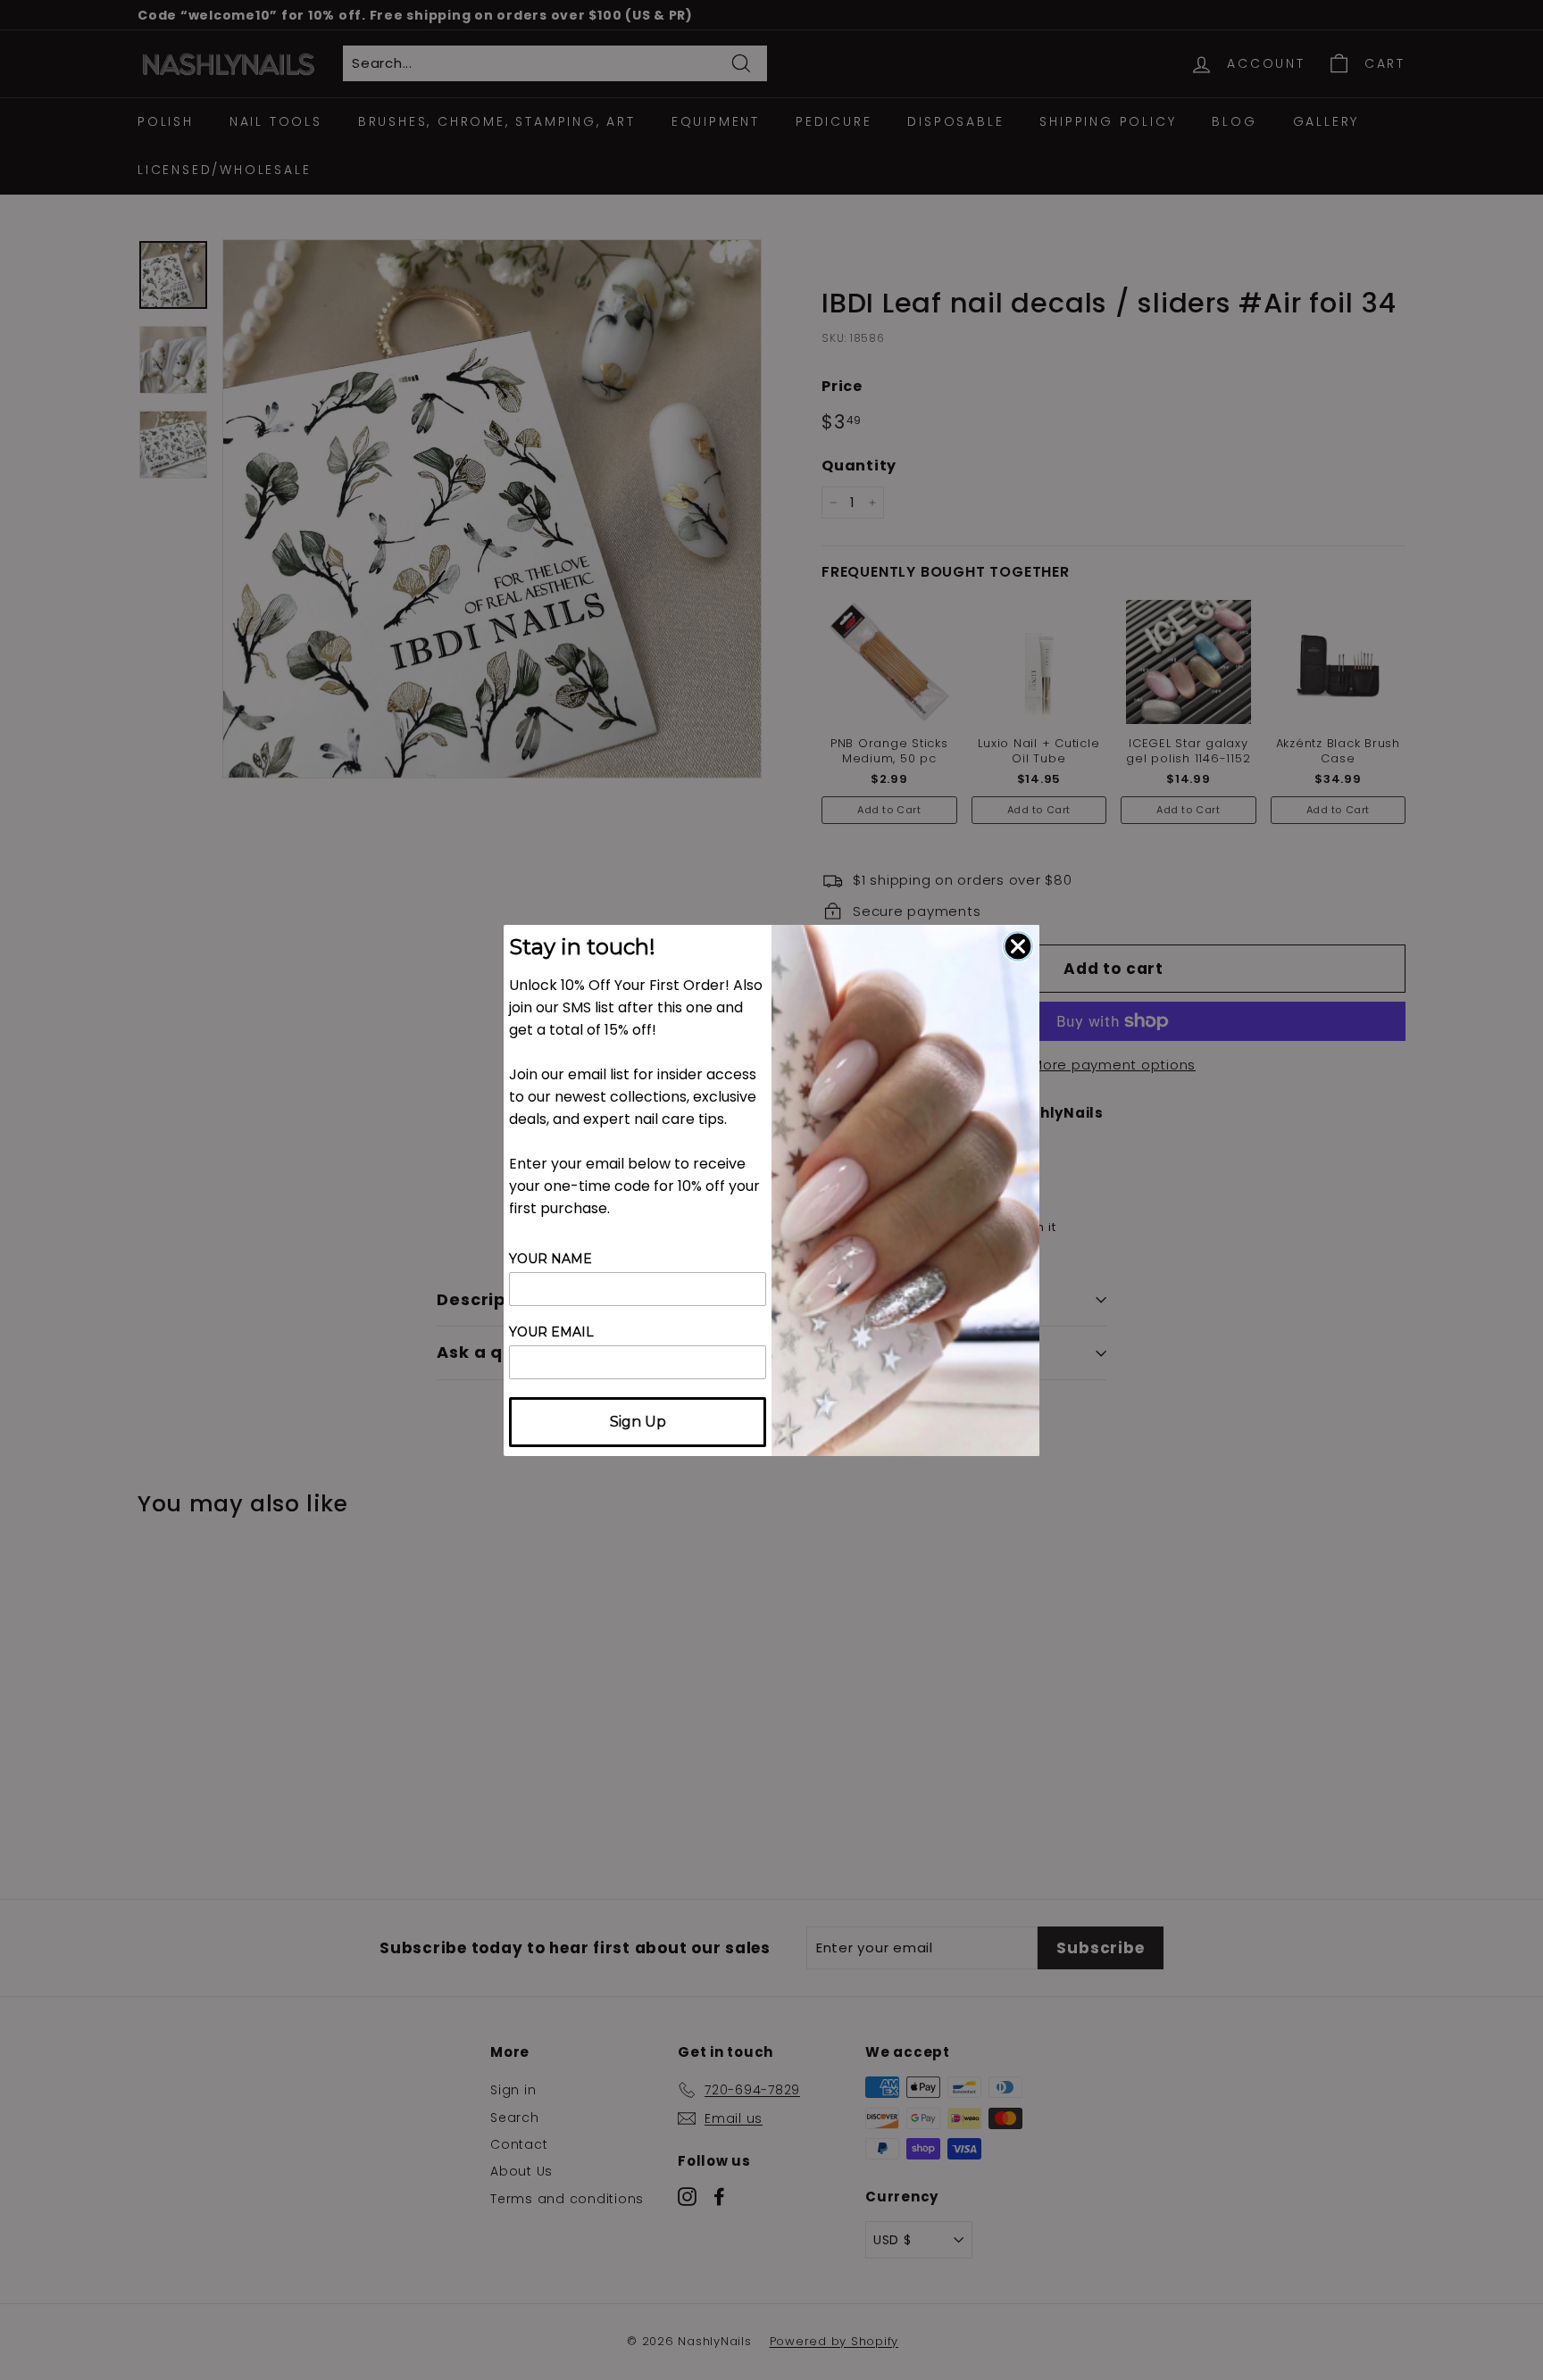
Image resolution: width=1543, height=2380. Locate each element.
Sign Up (638, 1422)
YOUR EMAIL (551, 1332)
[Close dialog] (1018, 946)
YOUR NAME (550, 1259)
